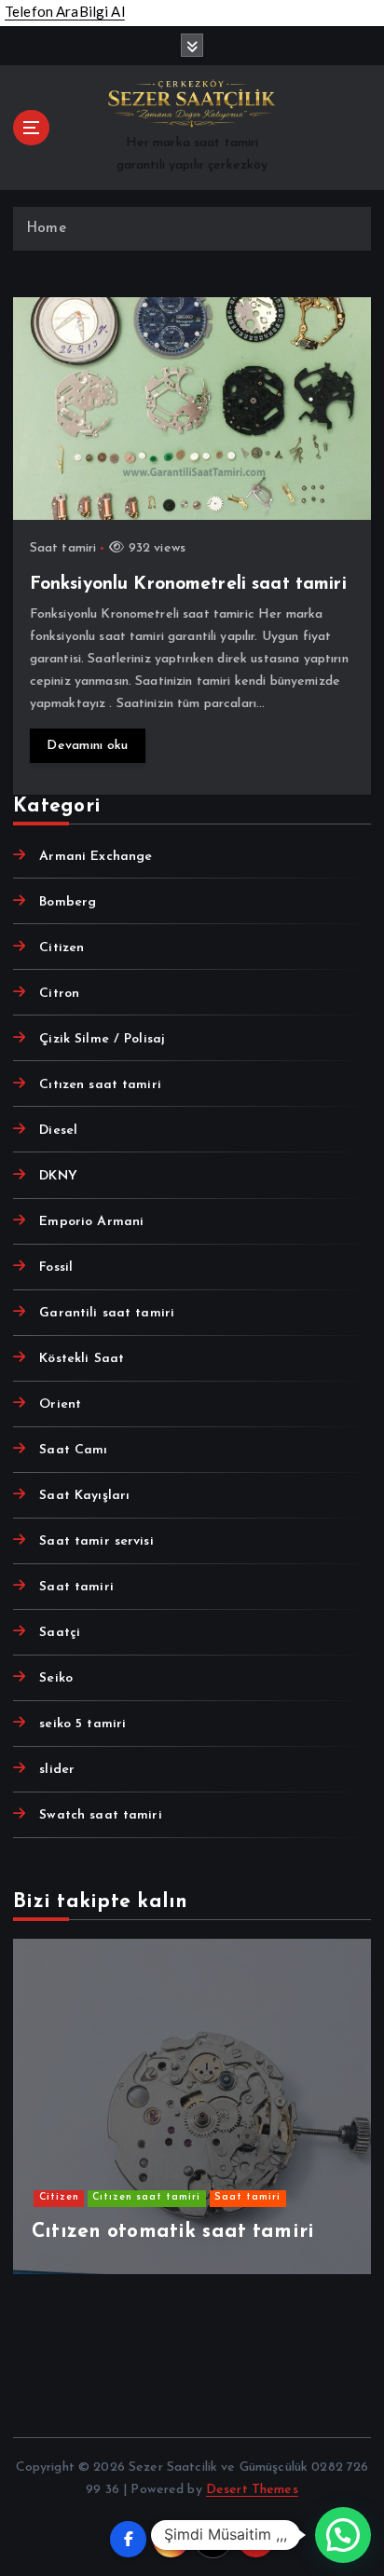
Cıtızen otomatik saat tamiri (173, 2232)
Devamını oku (87, 746)
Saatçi (60, 1633)
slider (57, 1770)
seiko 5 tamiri (82, 1724)
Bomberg (68, 902)
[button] (343, 2535)
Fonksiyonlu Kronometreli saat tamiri (188, 584)
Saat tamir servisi (96, 1541)
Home (46, 229)
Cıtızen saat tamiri (100, 1085)
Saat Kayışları (84, 1496)
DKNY (58, 1176)
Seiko (56, 1678)
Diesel (58, 1131)
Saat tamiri (63, 548)
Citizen (62, 948)
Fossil (56, 1268)
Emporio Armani (91, 1222)
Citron (59, 994)
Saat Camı (73, 1450)
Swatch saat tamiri (101, 1815)
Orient (60, 1404)
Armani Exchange (96, 857)
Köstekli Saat (82, 1359)
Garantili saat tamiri (107, 1313)
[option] (192, 2106)
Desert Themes (252, 2490)
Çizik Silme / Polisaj (102, 1039)
